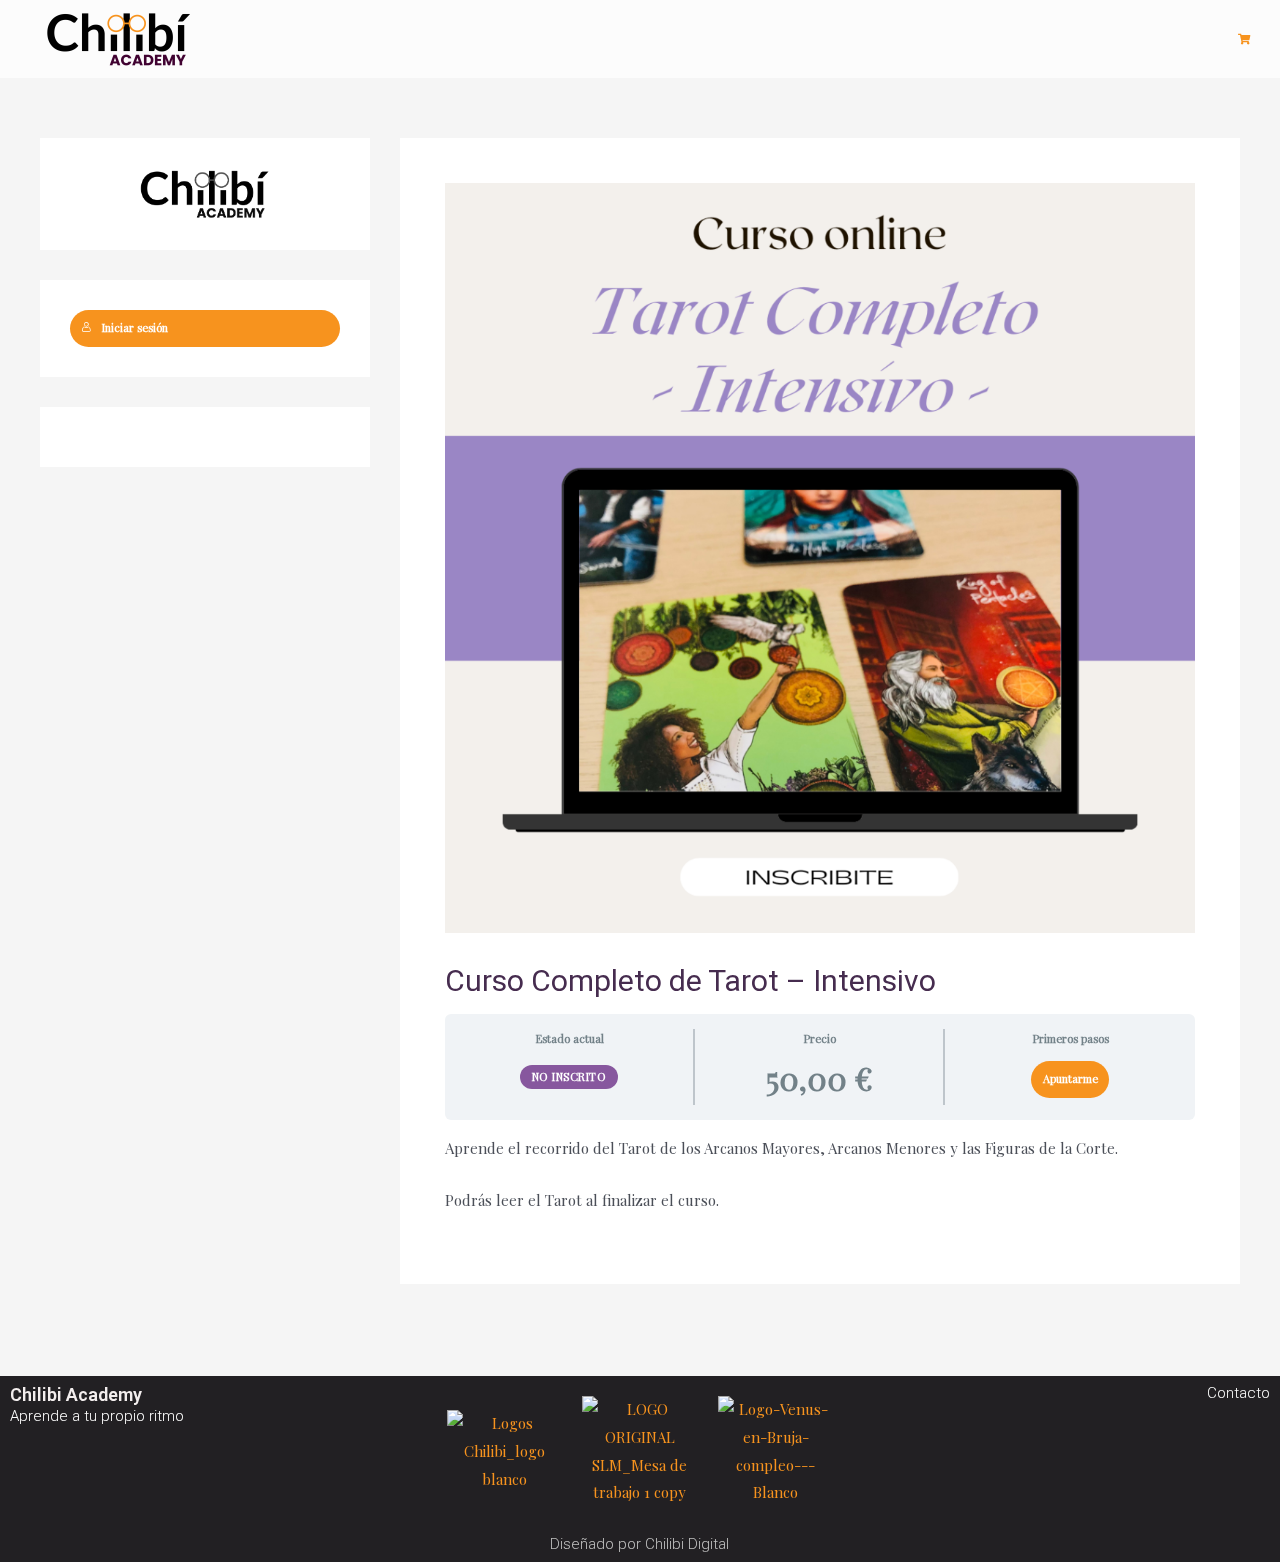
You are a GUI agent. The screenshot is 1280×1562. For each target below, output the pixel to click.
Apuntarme (1070, 1078)
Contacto (1238, 1393)
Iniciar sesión (134, 327)
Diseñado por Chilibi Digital (639, 1544)
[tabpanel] (820, 1175)
